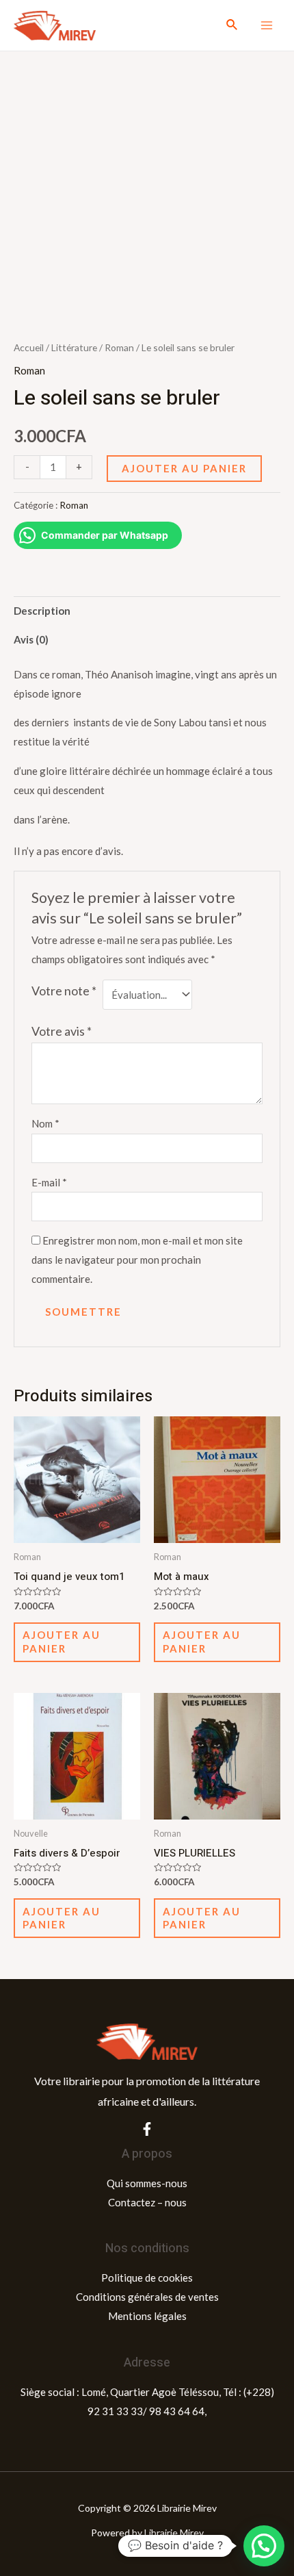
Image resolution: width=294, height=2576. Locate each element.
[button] (264, 2546)
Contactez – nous (147, 2202)
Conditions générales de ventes (147, 2297)
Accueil (29, 347)
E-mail (49, 1182)
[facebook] (147, 2129)
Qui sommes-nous (147, 2183)
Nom (45, 1123)
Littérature (74, 347)
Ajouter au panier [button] (62, 1642)
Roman (119, 347)
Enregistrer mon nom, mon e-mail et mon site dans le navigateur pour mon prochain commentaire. (137, 1260)
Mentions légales (147, 2316)
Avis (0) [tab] (31, 639)
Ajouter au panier (184, 468)
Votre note (64, 991)
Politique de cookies (147, 2278)
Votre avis (62, 1031)
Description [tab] (42, 611)
